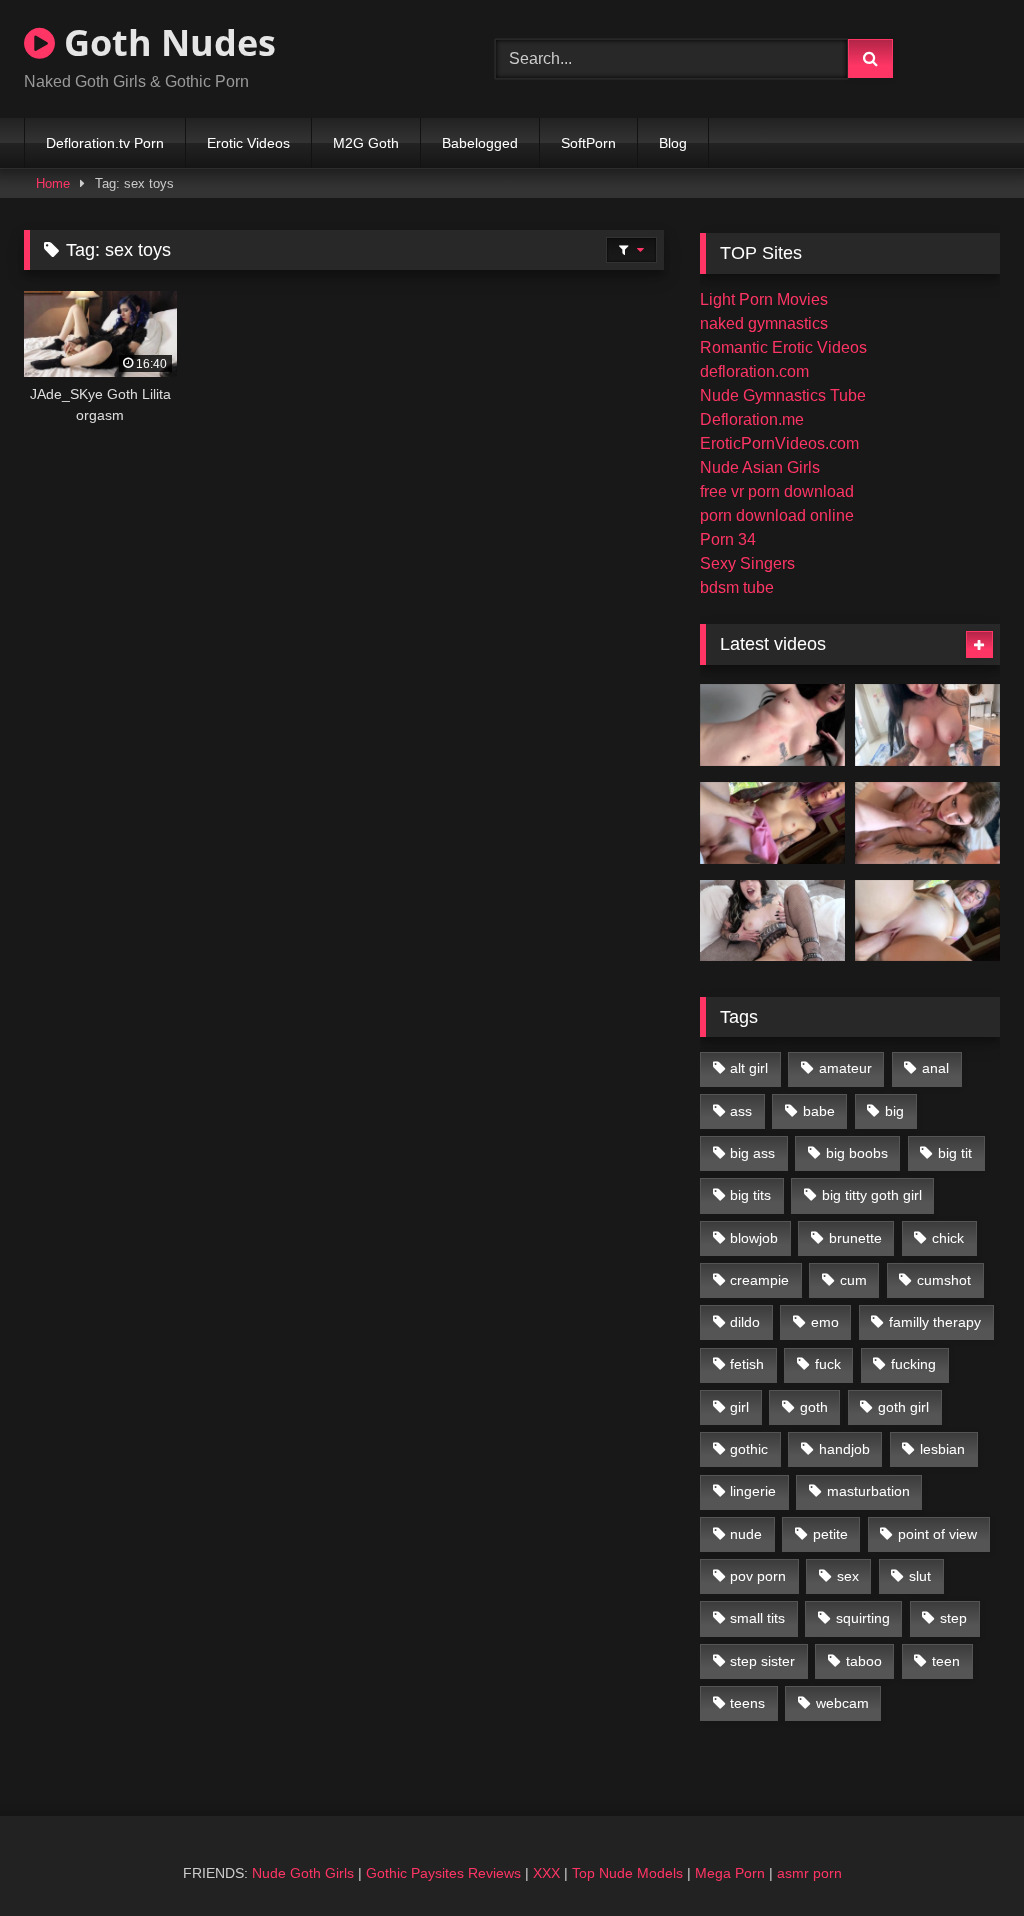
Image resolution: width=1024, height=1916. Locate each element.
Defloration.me (752, 419)
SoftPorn (588, 143)
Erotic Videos (248, 143)
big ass (752, 1153)
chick (948, 1238)
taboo (864, 1661)
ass (741, 1111)
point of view (937, 1534)
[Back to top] (962, 1856)
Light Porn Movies (764, 299)
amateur (845, 1068)
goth (814, 1407)
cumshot (944, 1280)
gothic (749, 1449)
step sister (762, 1661)
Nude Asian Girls (760, 467)
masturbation (868, 1491)
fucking (913, 1364)
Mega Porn (730, 1873)
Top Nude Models (627, 1873)
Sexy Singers (747, 563)
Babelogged (480, 143)
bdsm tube (737, 587)
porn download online (777, 515)
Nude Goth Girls (303, 1873)
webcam (842, 1703)
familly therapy (935, 1322)
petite (830, 1534)
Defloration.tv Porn (105, 143)
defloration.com (754, 371)
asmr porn (809, 1873)
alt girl (749, 1068)
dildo (745, 1322)
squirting (863, 1618)
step (953, 1618)
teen (946, 1661)
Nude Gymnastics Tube (783, 395)
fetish (747, 1364)
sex (848, 1576)
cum (853, 1280)
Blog (673, 143)
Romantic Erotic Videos (783, 347)
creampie (759, 1280)
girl (739, 1407)
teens (747, 1703)
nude (746, 1534)
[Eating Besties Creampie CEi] (772, 921)
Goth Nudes (165, 42)
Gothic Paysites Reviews (443, 1873)
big (894, 1111)
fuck (828, 1364)
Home (53, 183)
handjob (844, 1449)
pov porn (758, 1576)
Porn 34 (728, 539)
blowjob (754, 1238)
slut (920, 1576)
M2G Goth (366, 143)
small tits (757, 1618)
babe (819, 1111)
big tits (750, 1195)
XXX (546, 1873)
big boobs (857, 1153)
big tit (955, 1153)
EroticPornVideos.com (779, 443)
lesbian (942, 1449)
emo (825, 1322)
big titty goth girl (872, 1195)
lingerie (753, 1491)
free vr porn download (777, 491)
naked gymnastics (764, 323)
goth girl (903, 1407)
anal (935, 1068)
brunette (855, 1238)
